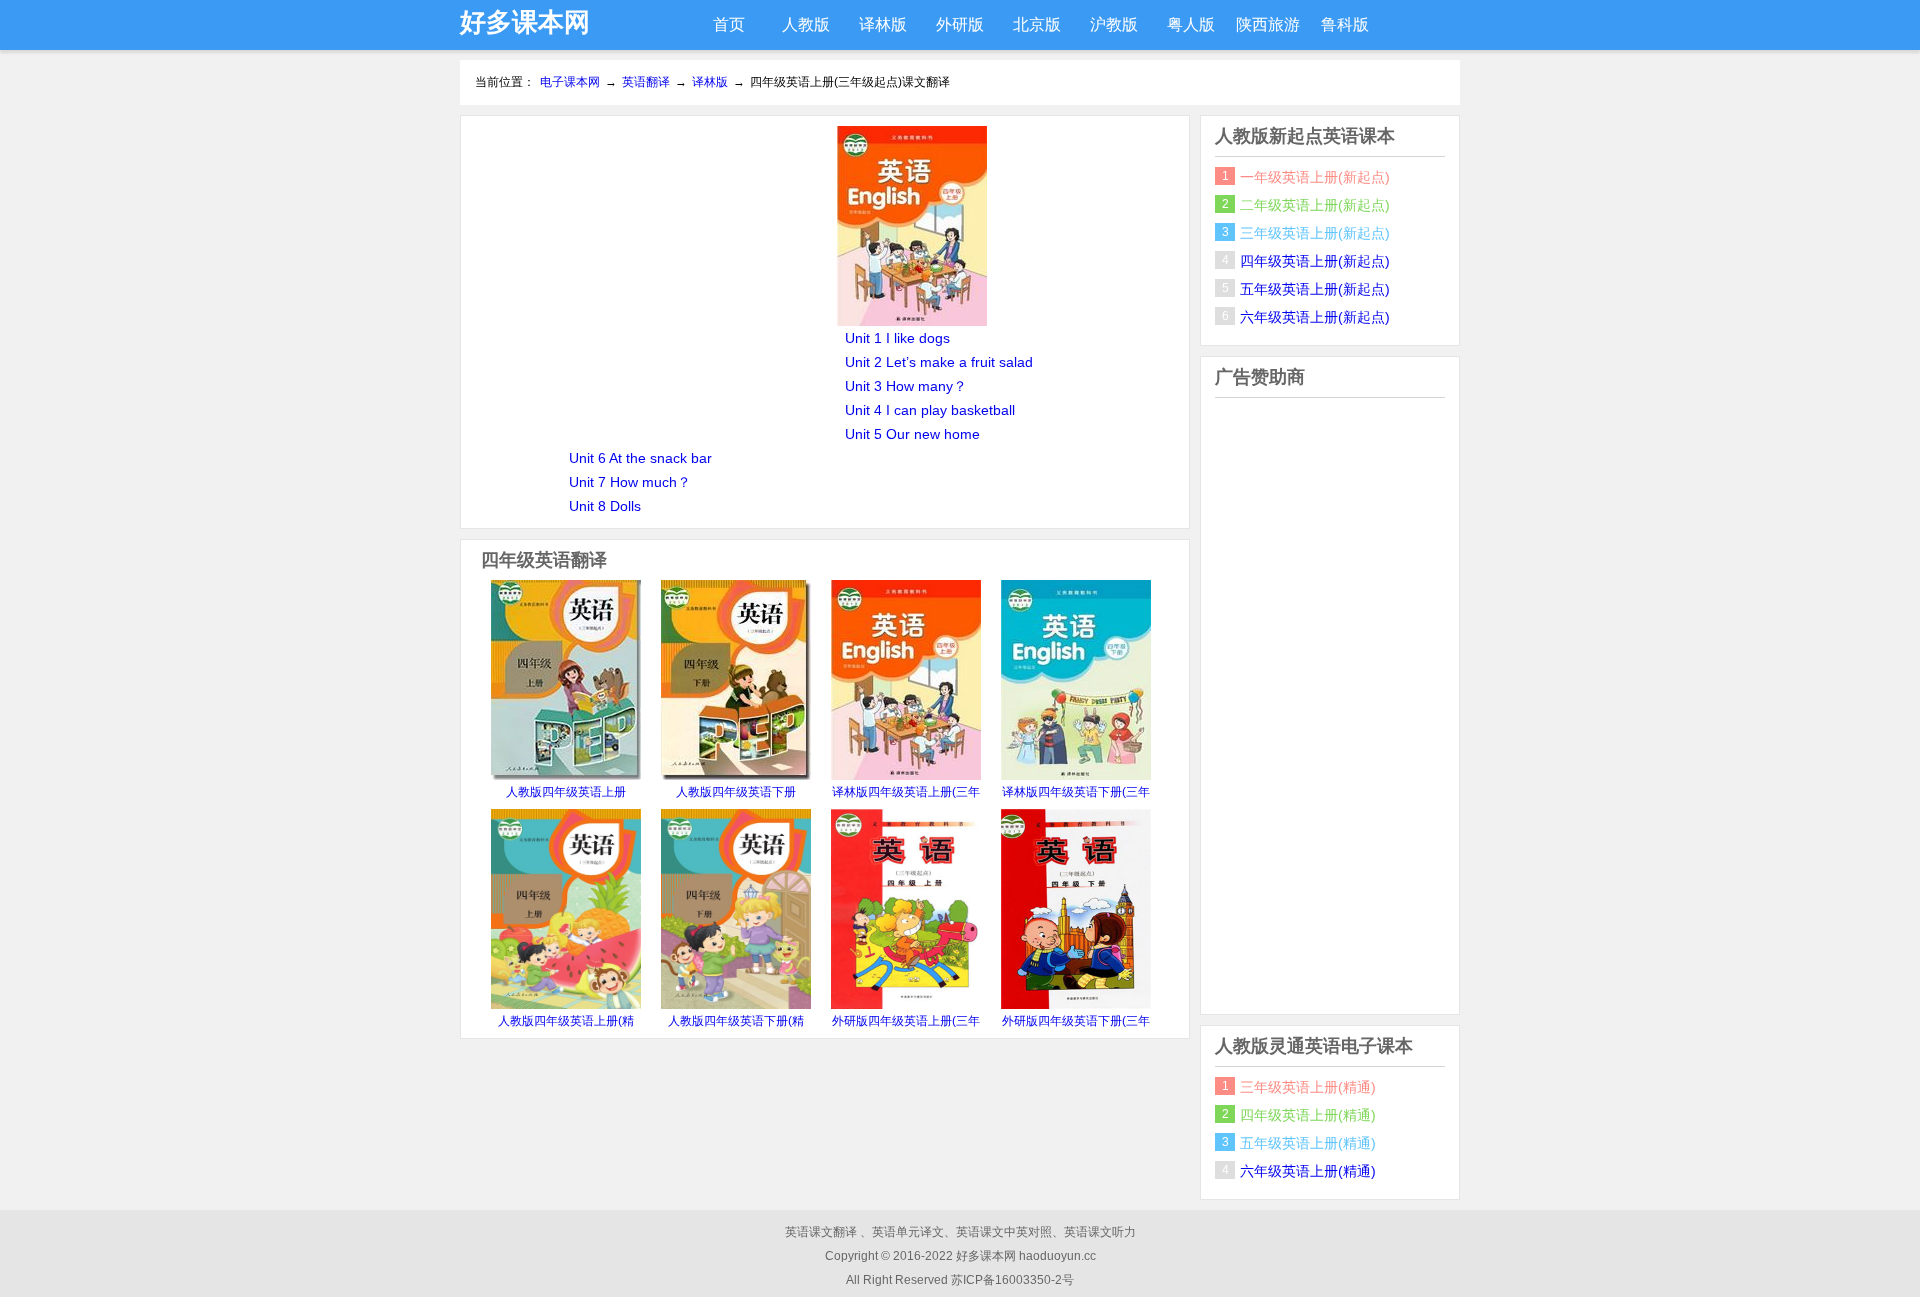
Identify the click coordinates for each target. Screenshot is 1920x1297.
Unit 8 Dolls (605, 506)
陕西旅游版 (1268, 33)
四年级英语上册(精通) (1308, 1115)
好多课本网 (525, 22)
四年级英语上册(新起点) (1315, 261)
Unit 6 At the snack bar (640, 458)
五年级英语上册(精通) (1308, 1143)
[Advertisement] (649, 266)
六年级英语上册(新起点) (1315, 317)
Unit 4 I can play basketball (930, 410)
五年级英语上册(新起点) (1315, 289)
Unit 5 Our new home (912, 434)
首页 (729, 24)
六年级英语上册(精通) (1308, 1171)
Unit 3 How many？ (906, 386)
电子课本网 (570, 82)
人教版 (806, 24)
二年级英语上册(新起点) (1315, 205)
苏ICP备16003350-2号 (1012, 1280)
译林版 (883, 24)
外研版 (960, 24)
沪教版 (1114, 24)
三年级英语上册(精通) (1308, 1087)
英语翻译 (646, 82)
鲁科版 (1345, 24)
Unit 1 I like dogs (897, 338)
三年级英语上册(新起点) (1315, 233)
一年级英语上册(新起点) (1315, 177)
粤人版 (1191, 24)
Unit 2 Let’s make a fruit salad (939, 362)
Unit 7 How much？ (630, 482)
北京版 (1037, 24)
